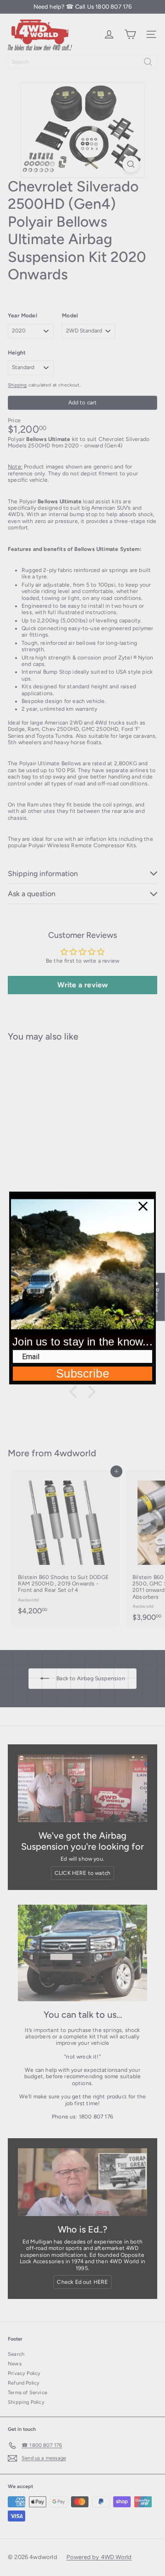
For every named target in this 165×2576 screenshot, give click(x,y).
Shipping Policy (26, 2402)
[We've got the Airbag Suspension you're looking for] (82, 1788)
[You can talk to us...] (82, 1953)
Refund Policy (24, 2383)
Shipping (17, 385)
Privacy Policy (24, 2373)
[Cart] (130, 34)
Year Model (22, 316)
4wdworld (75, 1453)
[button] (76, 1391)
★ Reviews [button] (157, 1297)
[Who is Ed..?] (82, 2182)
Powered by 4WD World (99, 2557)
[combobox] (82, 62)
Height (17, 353)
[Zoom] (131, 164)
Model (70, 316)
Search (16, 2354)
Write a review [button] (83, 985)
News (15, 2364)
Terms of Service (27, 2393)
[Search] (148, 62)
